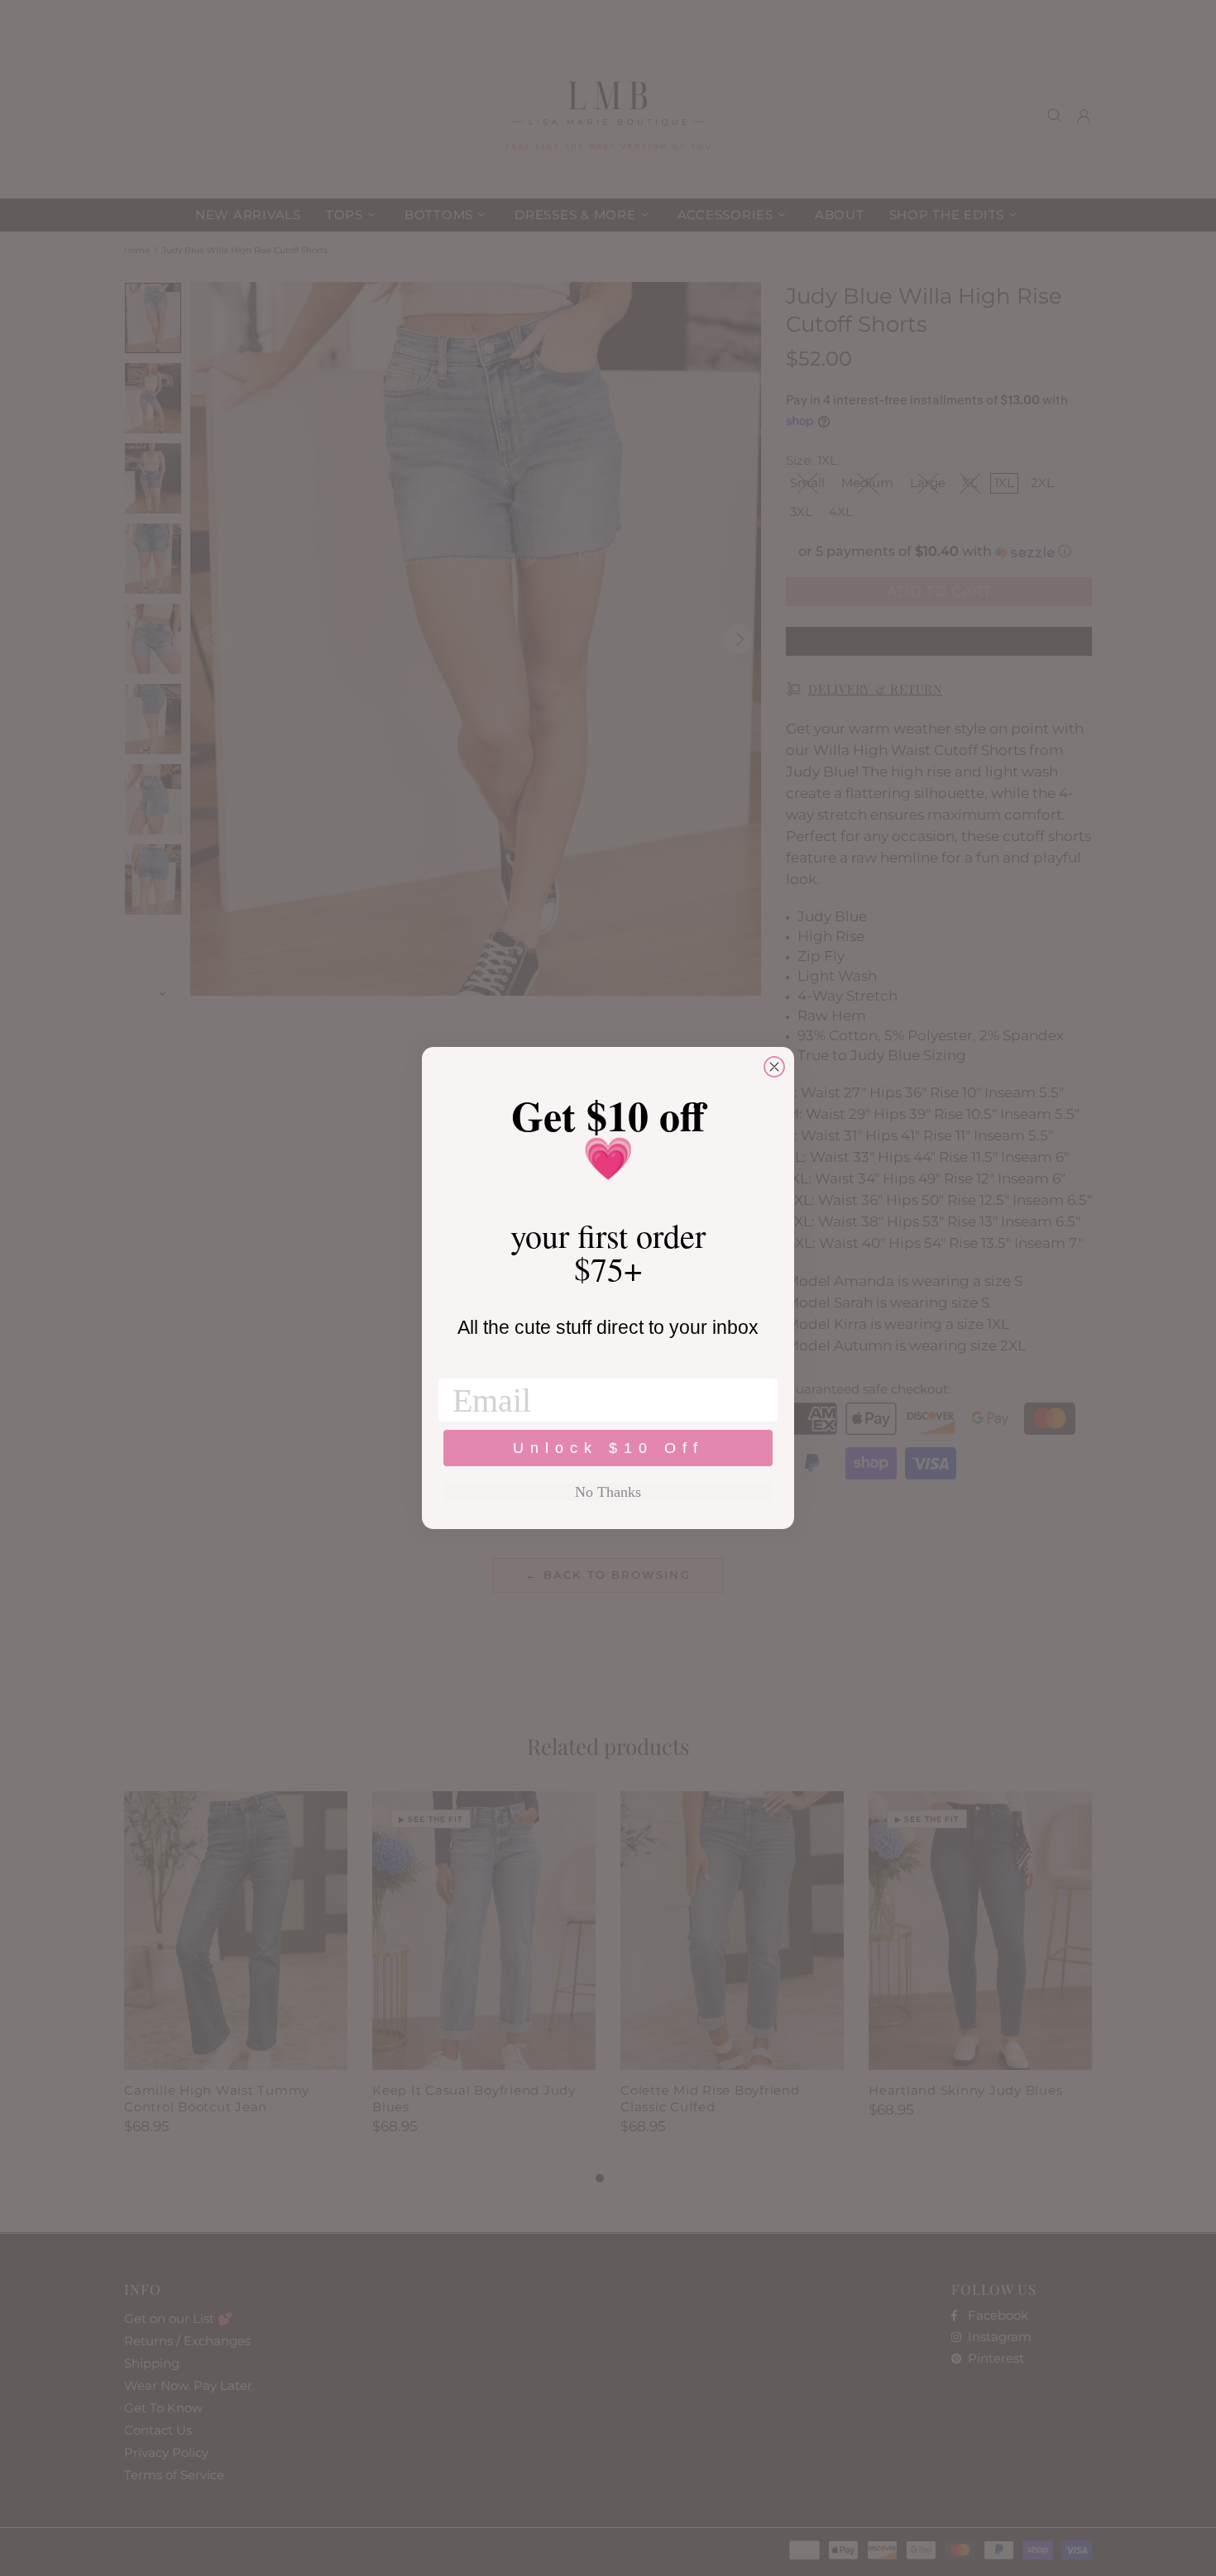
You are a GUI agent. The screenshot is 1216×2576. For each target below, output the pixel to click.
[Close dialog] (774, 1067)
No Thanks (608, 1492)
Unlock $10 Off (608, 1448)
